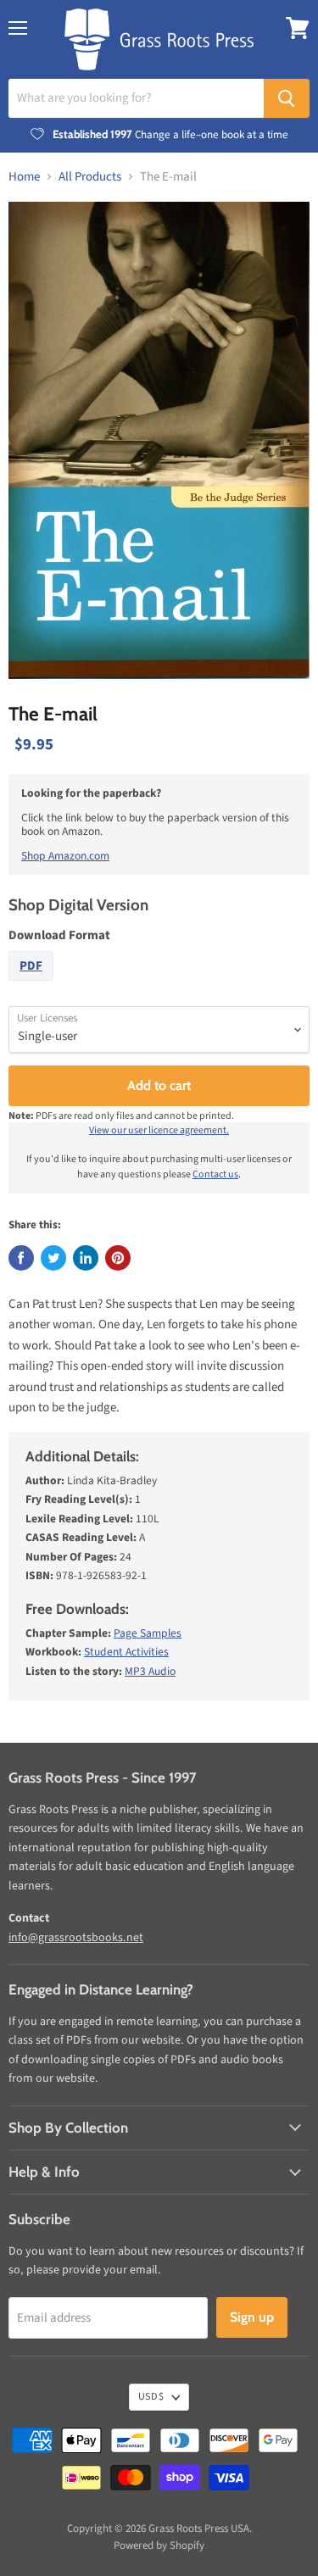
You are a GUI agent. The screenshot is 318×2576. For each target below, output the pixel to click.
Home (24, 177)
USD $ (151, 2397)
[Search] (287, 98)
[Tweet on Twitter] (53, 1258)
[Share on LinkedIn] (86, 1258)
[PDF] (33, 985)
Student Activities (126, 1652)
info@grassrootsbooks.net (76, 1938)
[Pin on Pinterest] (118, 1258)
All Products (90, 177)
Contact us (215, 1174)
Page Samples (148, 1633)
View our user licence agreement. (159, 1130)
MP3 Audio (150, 1671)
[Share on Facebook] (21, 1258)
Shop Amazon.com (65, 856)
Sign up (252, 2317)
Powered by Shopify (159, 2545)
